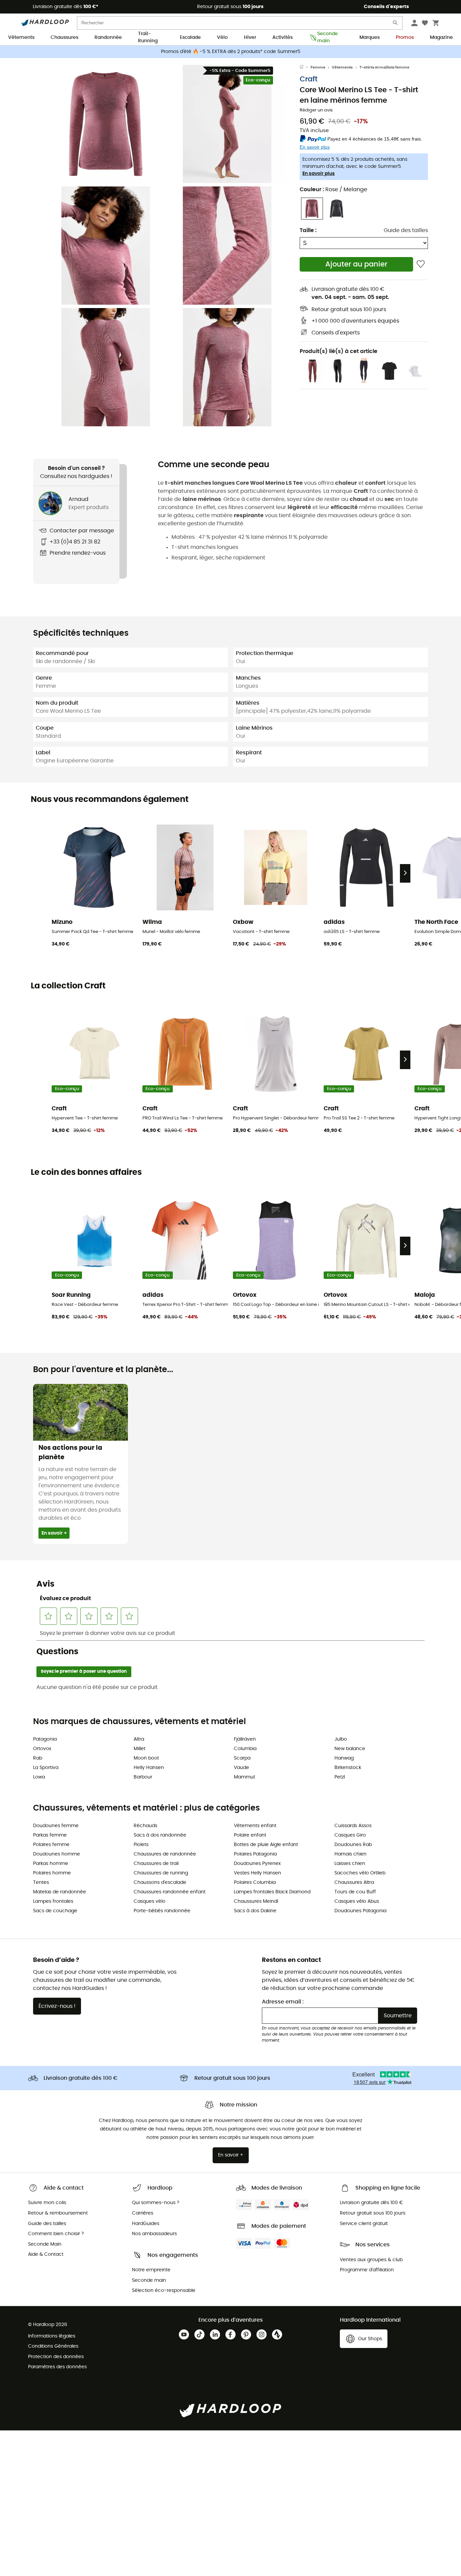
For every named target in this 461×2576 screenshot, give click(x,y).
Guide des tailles (406, 230)
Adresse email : (283, 2002)
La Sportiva (46, 1768)
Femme (318, 67)
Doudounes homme (57, 1854)
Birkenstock (348, 1768)
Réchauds (145, 1826)
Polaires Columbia (255, 1883)
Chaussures (64, 37)
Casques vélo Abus (357, 1901)
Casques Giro (350, 1835)
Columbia (245, 1749)
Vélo (222, 37)
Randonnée (108, 37)
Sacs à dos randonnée (160, 1835)
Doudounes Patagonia (360, 1911)
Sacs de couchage (55, 1911)
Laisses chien (350, 1864)
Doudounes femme (56, 1826)
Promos (405, 37)
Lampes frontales (53, 1901)
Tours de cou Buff (355, 1892)
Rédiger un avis (316, 110)
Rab (38, 1758)
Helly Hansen (149, 1768)
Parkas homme (51, 1864)
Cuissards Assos (353, 1826)
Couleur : (333, 190)
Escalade (190, 37)
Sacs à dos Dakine (255, 1911)
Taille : (308, 230)
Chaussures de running (161, 1873)
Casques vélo (150, 1901)
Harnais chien (350, 1854)
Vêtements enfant (255, 1826)
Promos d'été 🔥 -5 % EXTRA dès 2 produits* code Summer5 (231, 52)
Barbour (143, 1777)
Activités (282, 37)
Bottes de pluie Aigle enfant (266, 1845)
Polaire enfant (250, 1835)
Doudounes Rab (353, 1845)
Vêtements (21, 37)
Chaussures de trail (156, 1864)
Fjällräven (245, 1739)
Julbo (341, 1739)
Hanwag (344, 1758)
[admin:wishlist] (421, 264)
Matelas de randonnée (60, 1892)
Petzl (340, 1777)
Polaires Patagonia (255, 1854)
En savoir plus (319, 174)
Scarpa (242, 1758)
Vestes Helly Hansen (257, 1873)
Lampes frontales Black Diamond (272, 1892)
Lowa (39, 1777)
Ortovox (42, 1749)
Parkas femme (50, 1835)
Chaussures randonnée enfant (170, 1892)
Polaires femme (51, 1845)
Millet (140, 1749)
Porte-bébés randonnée (162, 1911)
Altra (139, 1739)
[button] (106, 124)
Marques (370, 37)
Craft (309, 79)
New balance (350, 1749)
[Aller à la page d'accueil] (305, 68)
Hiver (250, 37)
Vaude (241, 1768)
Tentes (41, 1883)
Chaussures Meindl (256, 1901)
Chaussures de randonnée (165, 1854)
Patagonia (45, 1739)
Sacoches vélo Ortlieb (360, 1873)
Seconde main (328, 38)
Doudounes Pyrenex (257, 1864)
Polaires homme (52, 1873)
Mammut (245, 1777)
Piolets (141, 1845)
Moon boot (146, 1758)
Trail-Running (148, 38)
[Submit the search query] (396, 24)
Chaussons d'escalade (160, 1883)
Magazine (441, 37)
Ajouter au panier (356, 264)
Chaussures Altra (354, 1883)
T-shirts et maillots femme (384, 67)
